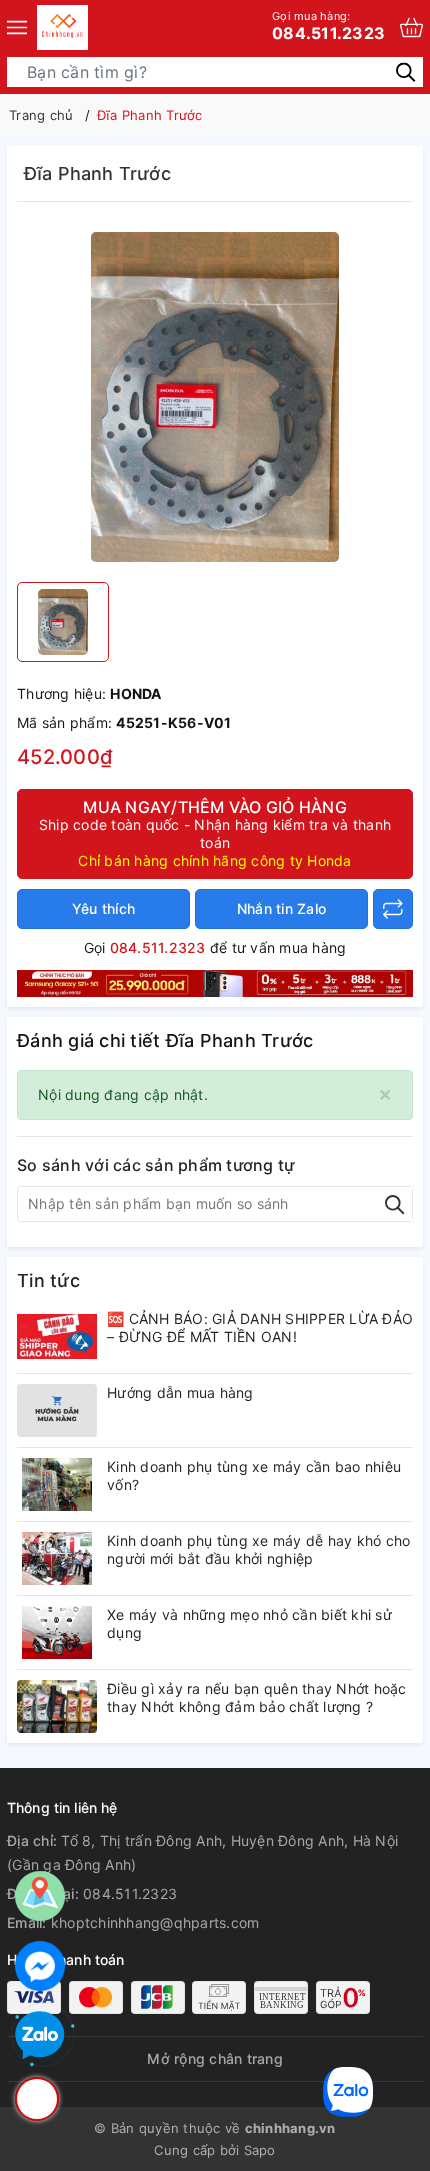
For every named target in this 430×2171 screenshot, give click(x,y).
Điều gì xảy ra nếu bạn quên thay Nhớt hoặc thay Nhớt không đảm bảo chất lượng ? (257, 1697)
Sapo (260, 2150)
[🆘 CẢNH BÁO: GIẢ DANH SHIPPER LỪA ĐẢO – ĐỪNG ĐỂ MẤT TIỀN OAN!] (57, 1336)
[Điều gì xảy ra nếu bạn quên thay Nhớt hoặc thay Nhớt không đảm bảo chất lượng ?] (57, 1706)
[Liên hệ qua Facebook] (40, 1966)
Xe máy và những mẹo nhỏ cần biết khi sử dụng (249, 1623)
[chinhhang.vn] (62, 27)
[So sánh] (393, 909)
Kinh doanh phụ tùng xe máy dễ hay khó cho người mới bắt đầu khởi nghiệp (258, 1549)
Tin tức (48, 1280)
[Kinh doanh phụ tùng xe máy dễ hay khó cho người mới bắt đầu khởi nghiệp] (57, 1558)
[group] (215, 397)
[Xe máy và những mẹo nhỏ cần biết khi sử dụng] (57, 1632)
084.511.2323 (328, 26)
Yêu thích (103, 908)
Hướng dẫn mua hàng (180, 1392)
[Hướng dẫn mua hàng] (57, 1410)
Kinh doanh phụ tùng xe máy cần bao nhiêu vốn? (254, 1475)
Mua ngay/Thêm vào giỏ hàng (215, 833)
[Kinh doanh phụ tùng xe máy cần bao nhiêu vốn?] (57, 1484)
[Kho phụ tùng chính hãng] (215, 981)
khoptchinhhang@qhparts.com (155, 1922)
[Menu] (17, 27)
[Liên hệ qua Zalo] (40, 2036)
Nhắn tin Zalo (281, 908)
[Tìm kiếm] (405, 71)
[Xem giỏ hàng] (411, 27)
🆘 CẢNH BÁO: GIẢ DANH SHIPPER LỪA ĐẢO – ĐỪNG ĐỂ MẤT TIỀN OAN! (260, 1327)
